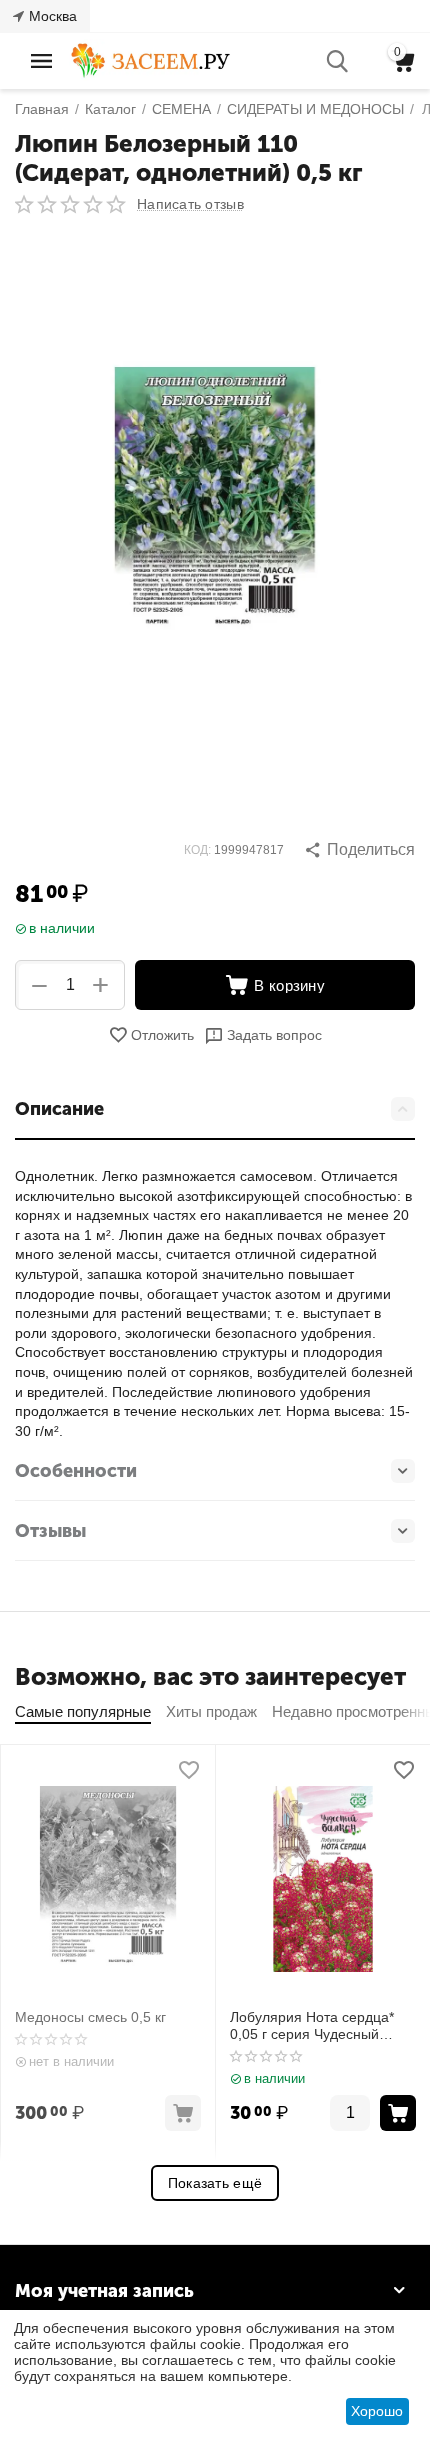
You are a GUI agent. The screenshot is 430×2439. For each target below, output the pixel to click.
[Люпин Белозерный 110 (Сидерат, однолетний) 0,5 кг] (215, 503)
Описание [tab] (59, 1109)
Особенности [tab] (76, 1471)
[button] (359, 850)
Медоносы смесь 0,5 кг (90, 2017)
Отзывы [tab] (50, 1531)
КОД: (197, 850)
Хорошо (377, 2411)
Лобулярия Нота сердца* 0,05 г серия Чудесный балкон (312, 2026)
